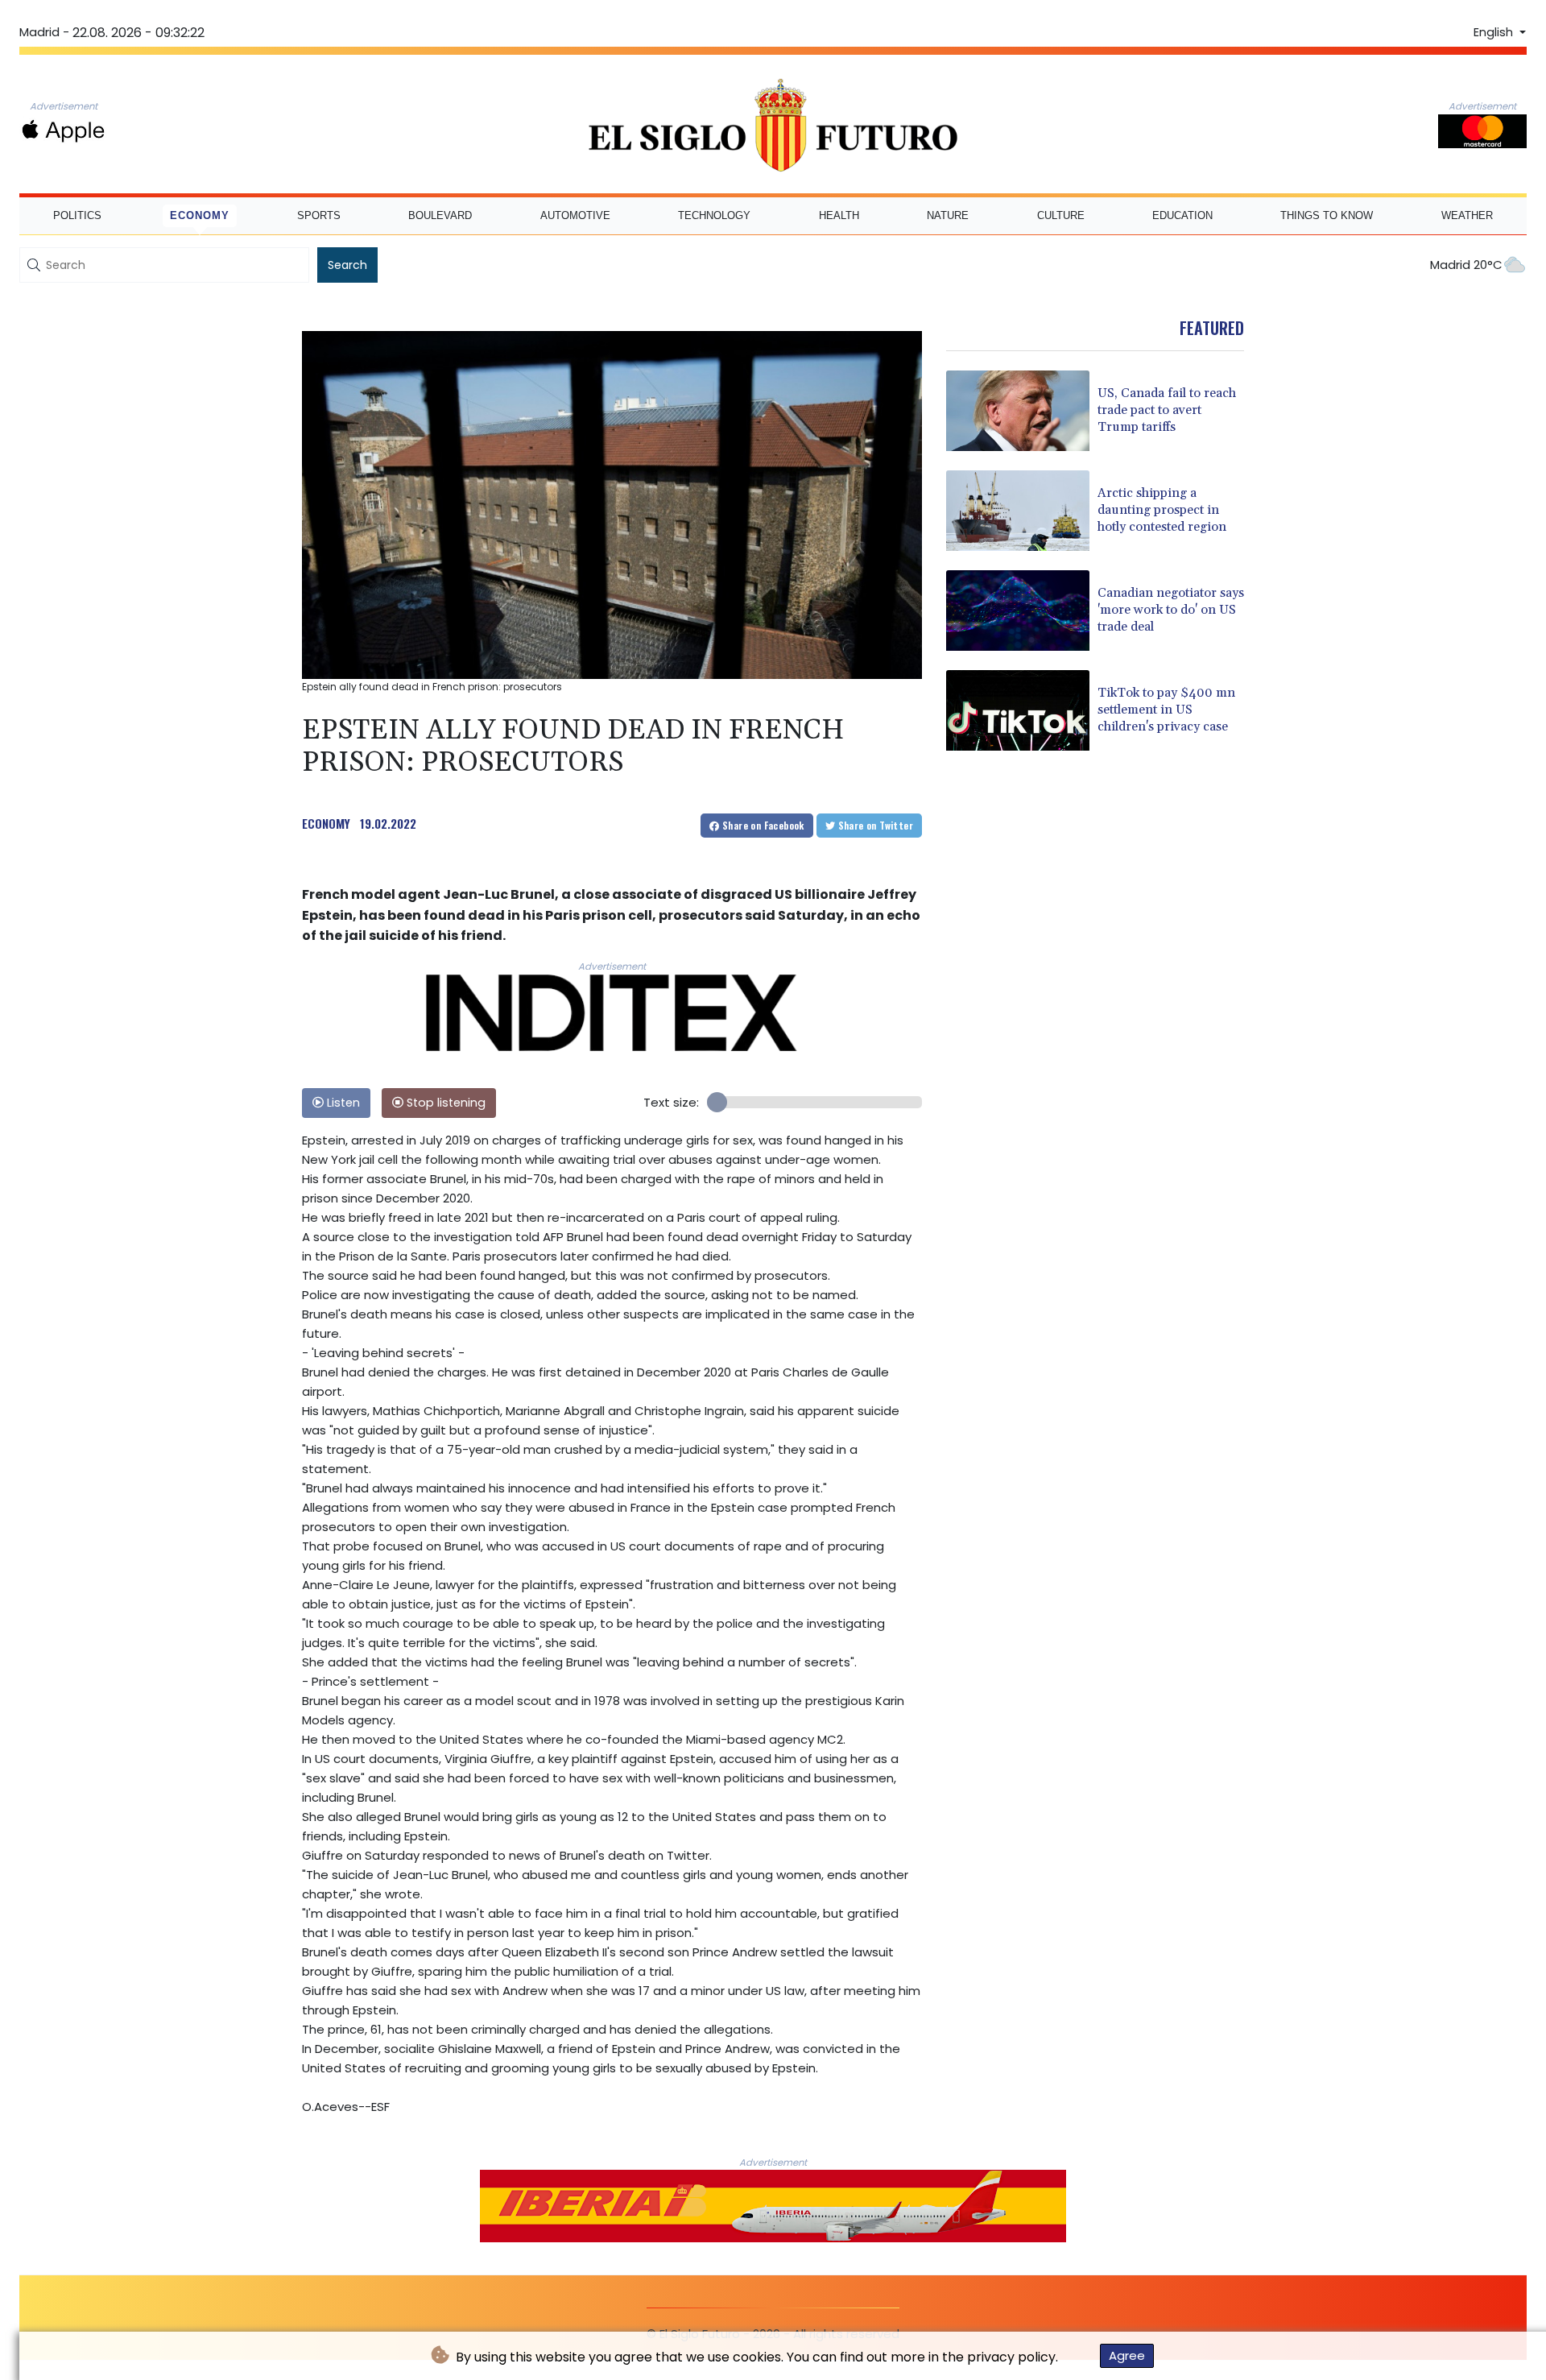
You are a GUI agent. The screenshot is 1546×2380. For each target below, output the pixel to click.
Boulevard (440, 215)
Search (347, 265)
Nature (948, 215)
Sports (319, 215)
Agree (1127, 2355)
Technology (714, 215)
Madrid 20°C (1466, 265)
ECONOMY (326, 823)
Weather (1467, 215)
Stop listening (444, 1103)
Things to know (1327, 215)
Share (762, 825)
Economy (200, 215)
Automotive (575, 215)
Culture (1061, 215)
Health (839, 215)
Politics (77, 215)
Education (1182, 215)
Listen (342, 1103)
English (1495, 32)
